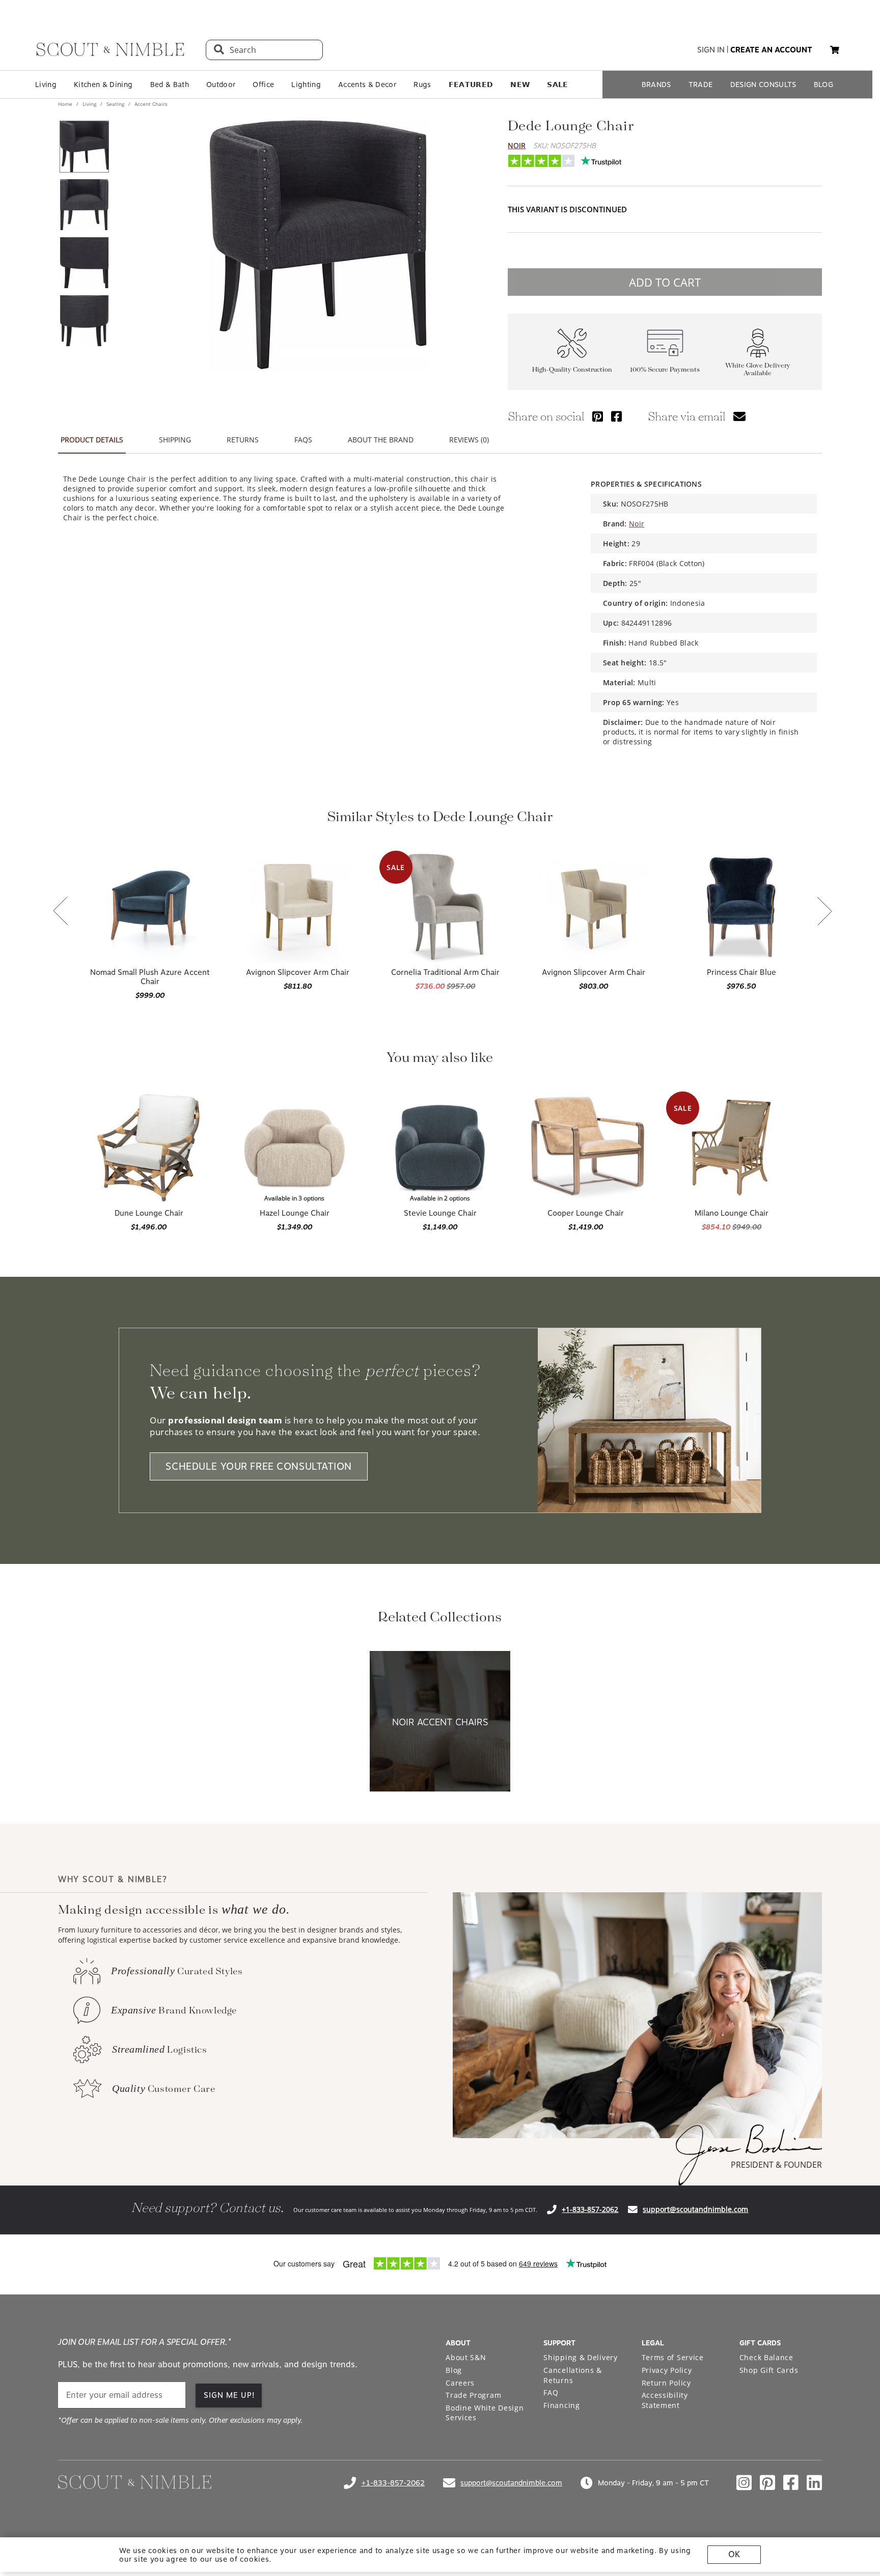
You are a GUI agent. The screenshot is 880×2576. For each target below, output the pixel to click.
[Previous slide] (61, 912)
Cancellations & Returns (573, 2375)
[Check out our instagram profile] (744, 2483)
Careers (460, 2383)
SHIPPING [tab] (175, 440)
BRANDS (656, 85)
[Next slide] (824, 912)
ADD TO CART (665, 282)
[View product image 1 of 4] (84, 147)
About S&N (466, 2357)
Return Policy (666, 2383)
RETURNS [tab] (243, 440)
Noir (517, 145)
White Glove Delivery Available (758, 370)
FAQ (551, 2392)
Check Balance (766, 2357)
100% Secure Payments (665, 370)
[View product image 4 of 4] (84, 321)
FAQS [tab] (303, 440)
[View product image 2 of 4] (84, 205)
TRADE (701, 85)
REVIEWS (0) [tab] (469, 440)
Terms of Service (673, 2357)
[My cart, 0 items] (835, 50)
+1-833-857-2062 (590, 2209)
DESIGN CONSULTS (763, 85)
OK (734, 2554)
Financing (561, 2405)
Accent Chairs (150, 104)
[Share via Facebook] (616, 416)
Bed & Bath (170, 85)
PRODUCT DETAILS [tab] (92, 440)
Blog (454, 2370)
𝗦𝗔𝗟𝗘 (557, 85)
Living (46, 85)
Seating (115, 104)
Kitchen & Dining (103, 85)
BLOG (823, 85)
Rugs (422, 85)
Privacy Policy (667, 2370)
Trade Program (473, 2395)
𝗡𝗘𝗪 (520, 85)
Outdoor (221, 85)
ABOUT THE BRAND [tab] (381, 440)
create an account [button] (771, 50)
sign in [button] (711, 50)
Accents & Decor (367, 85)
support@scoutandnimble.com (695, 2209)
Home (66, 104)
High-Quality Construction (572, 370)
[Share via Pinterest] (598, 416)
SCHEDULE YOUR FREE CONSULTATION (259, 1466)
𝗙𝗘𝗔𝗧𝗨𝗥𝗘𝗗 (471, 85)
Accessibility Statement (665, 2400)
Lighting (306, 85)
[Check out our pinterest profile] (767, 2483)
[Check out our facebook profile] (791, 2483)
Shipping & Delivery (580, 2357)
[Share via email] (739, 416)
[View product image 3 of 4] (84, 263)
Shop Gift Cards (769, 2370)
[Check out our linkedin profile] (814, 2483)
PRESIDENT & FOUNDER (776, 2165)
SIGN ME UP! (229, 2395)
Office (263, 85)
